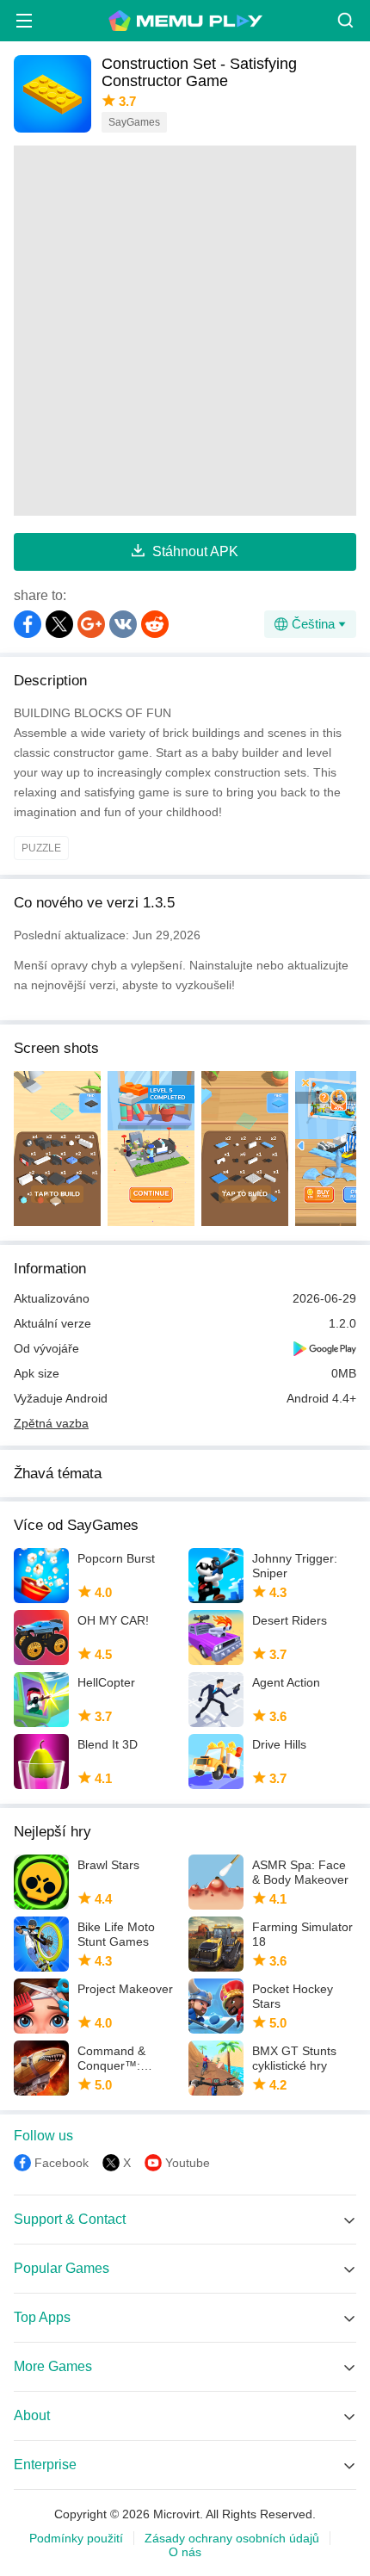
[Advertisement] (185, 331)
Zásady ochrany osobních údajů (232, 2538)
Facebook (62, 2163)
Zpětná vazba (51, 1423)
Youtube (188, 2163)
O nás (185, 2552)
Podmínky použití (76, 2538)
